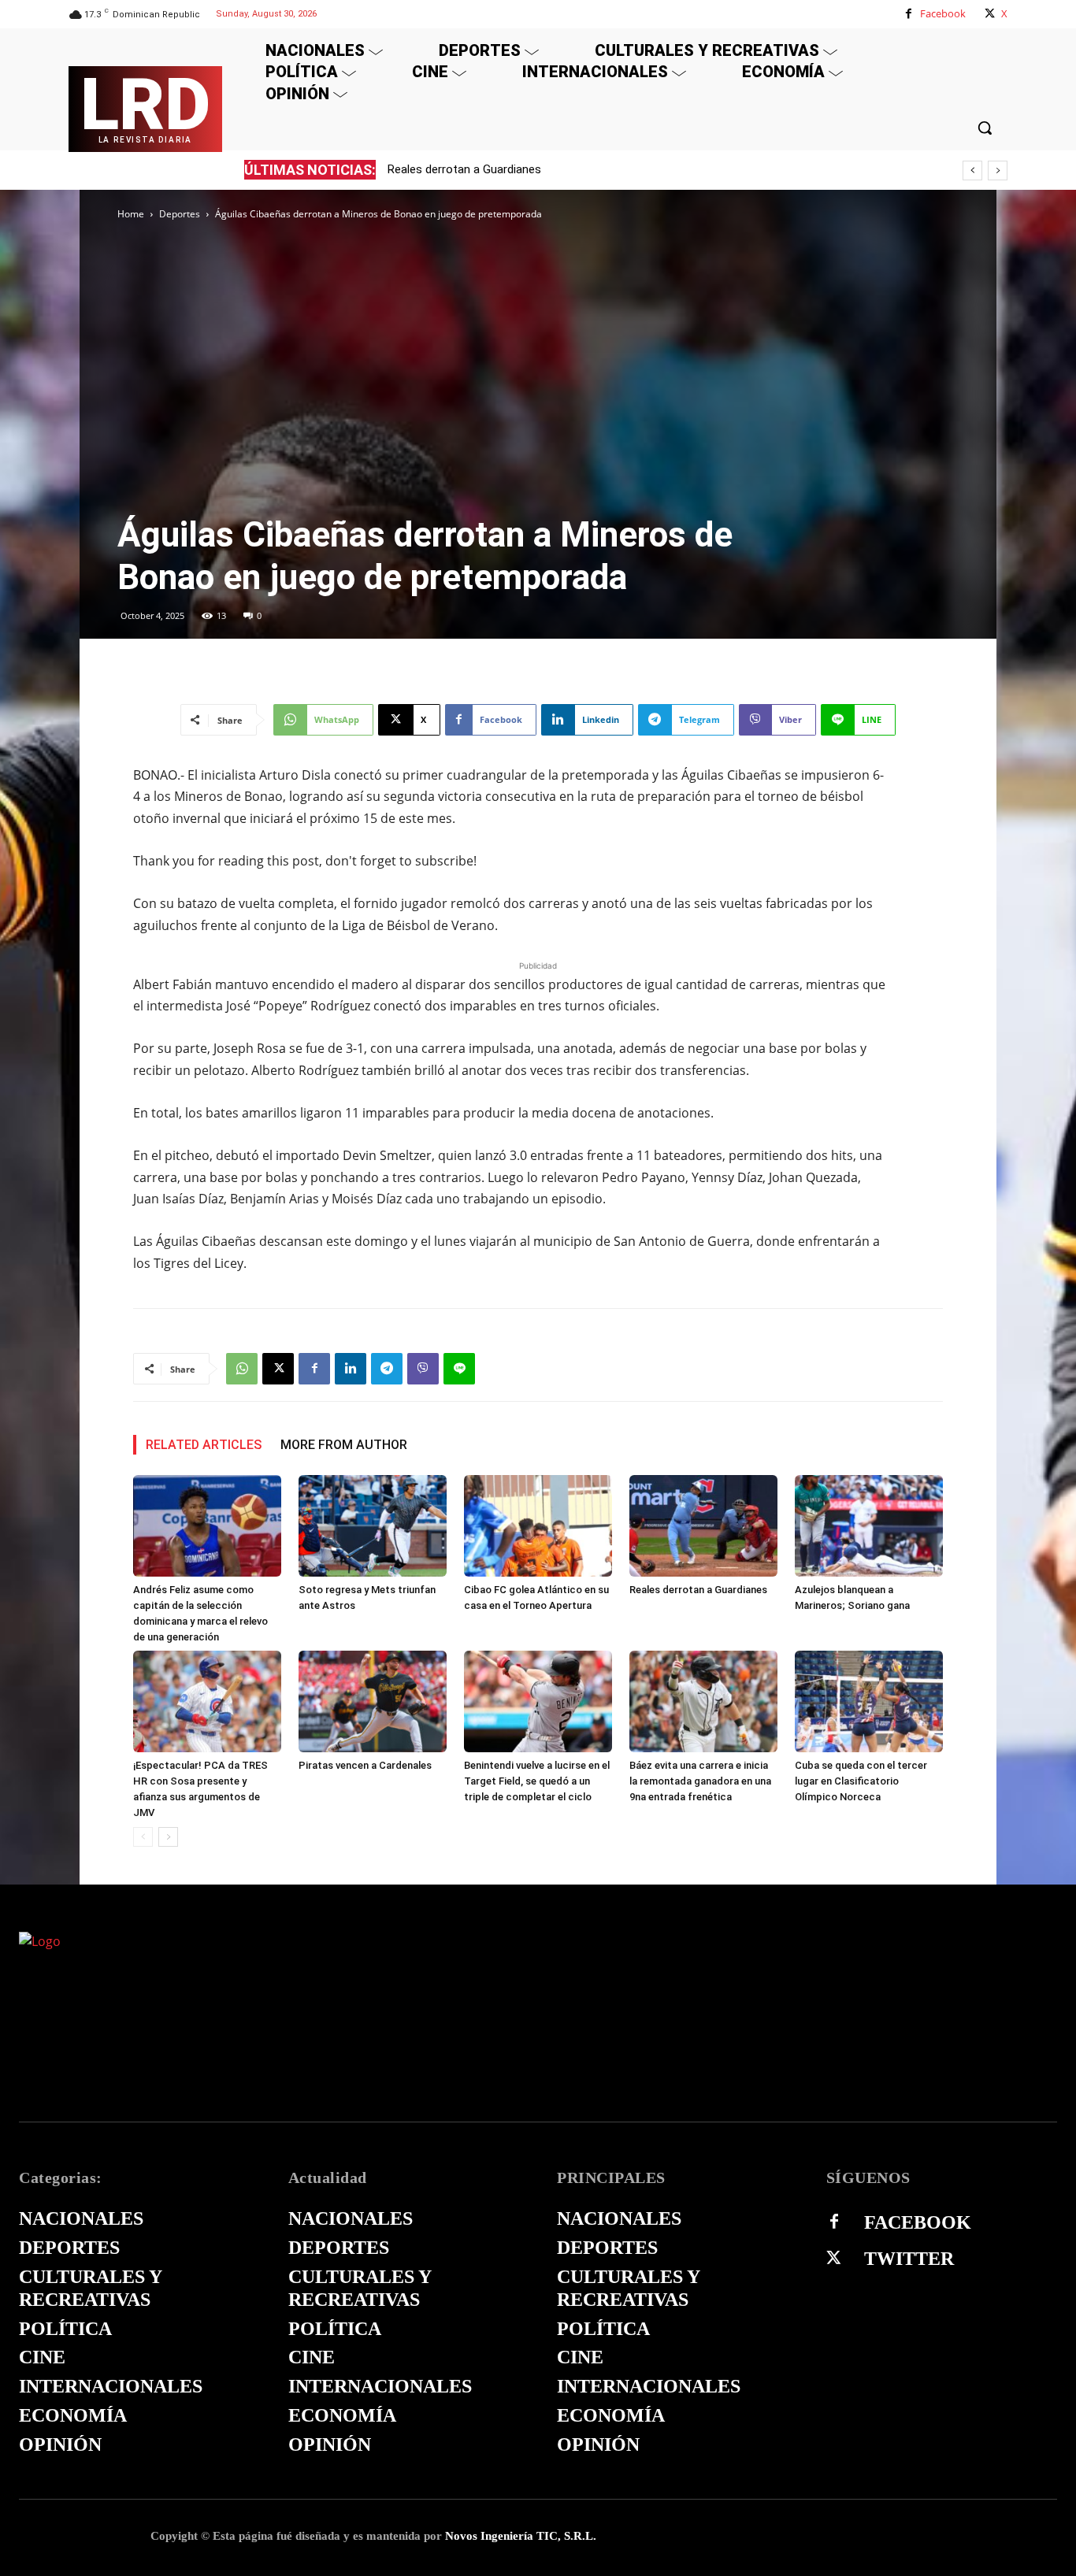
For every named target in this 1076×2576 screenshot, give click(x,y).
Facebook (943, 13)
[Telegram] (387, 1369)
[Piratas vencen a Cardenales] (373, 1701)
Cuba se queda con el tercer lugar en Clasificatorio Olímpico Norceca (861, 1781)
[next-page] (168, 1837)
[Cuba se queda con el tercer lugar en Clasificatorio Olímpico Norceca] (869, 1701)
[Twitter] (834, 2259)
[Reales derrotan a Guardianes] (703, 1526)
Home (131, 214)
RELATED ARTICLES (204, 1445)
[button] (985, 128)
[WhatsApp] (242, 1369)
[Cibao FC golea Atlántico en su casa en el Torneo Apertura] (538, 1526)
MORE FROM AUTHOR (344, 1445)
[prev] (972, 170)
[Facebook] (909, 14)
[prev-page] (143, 1837)
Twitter (909, 2259)
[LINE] (459, 1369)
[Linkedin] (351, 1369)
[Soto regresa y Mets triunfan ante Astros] (373, 1526)
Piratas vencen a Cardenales (365, 1765)
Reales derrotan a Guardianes (464, 169)
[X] (990, 14)
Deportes (180, 214)
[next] (998, 170)
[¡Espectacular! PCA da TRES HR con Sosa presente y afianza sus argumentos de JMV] (207, 1701)
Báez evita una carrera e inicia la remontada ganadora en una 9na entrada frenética (700, 1781)
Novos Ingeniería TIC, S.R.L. (521, 2536)
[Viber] (423, 1369)
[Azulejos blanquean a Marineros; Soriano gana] (869, 1526)
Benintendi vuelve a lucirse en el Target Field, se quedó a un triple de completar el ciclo (537, 1781)
